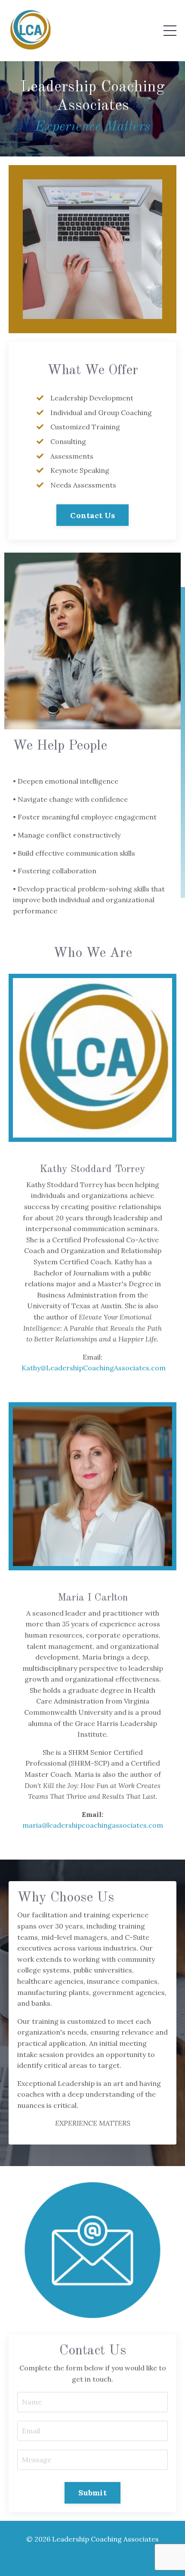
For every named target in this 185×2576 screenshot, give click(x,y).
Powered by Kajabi (93, 2554)
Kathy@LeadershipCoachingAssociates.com (94, 1368)
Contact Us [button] (92, 515)
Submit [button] (92, 2493)
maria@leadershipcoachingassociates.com (93, 1825)
